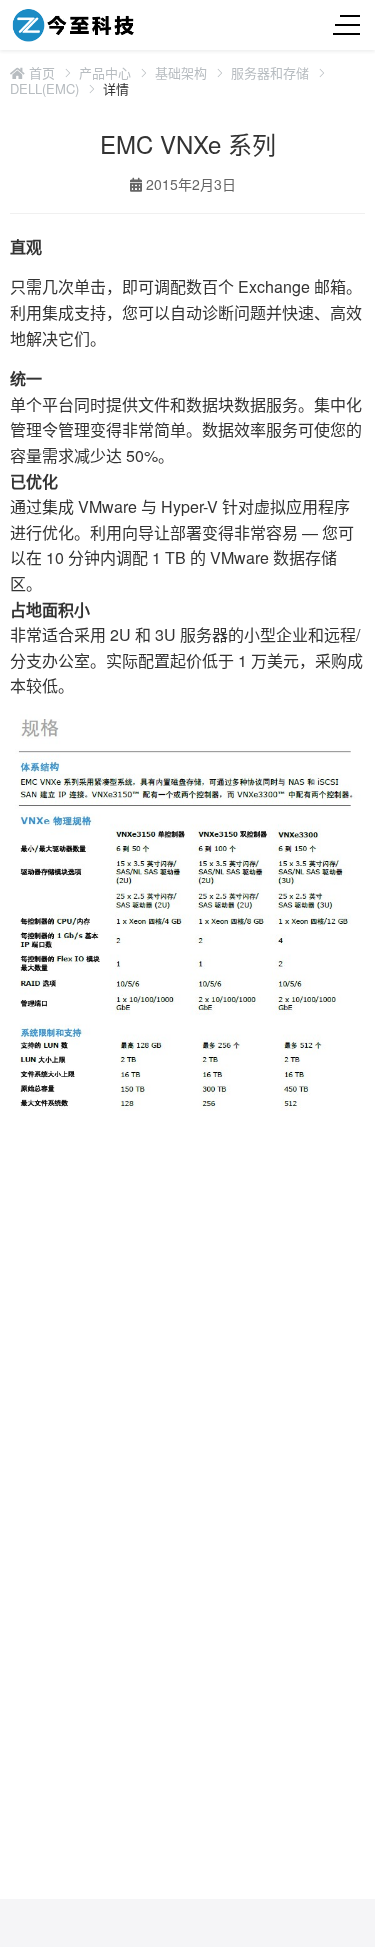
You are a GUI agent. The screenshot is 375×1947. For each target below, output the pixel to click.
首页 (40, 73)
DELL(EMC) (44, 89)
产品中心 (105, 73)
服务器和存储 (270, 73)
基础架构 (181, 73)
